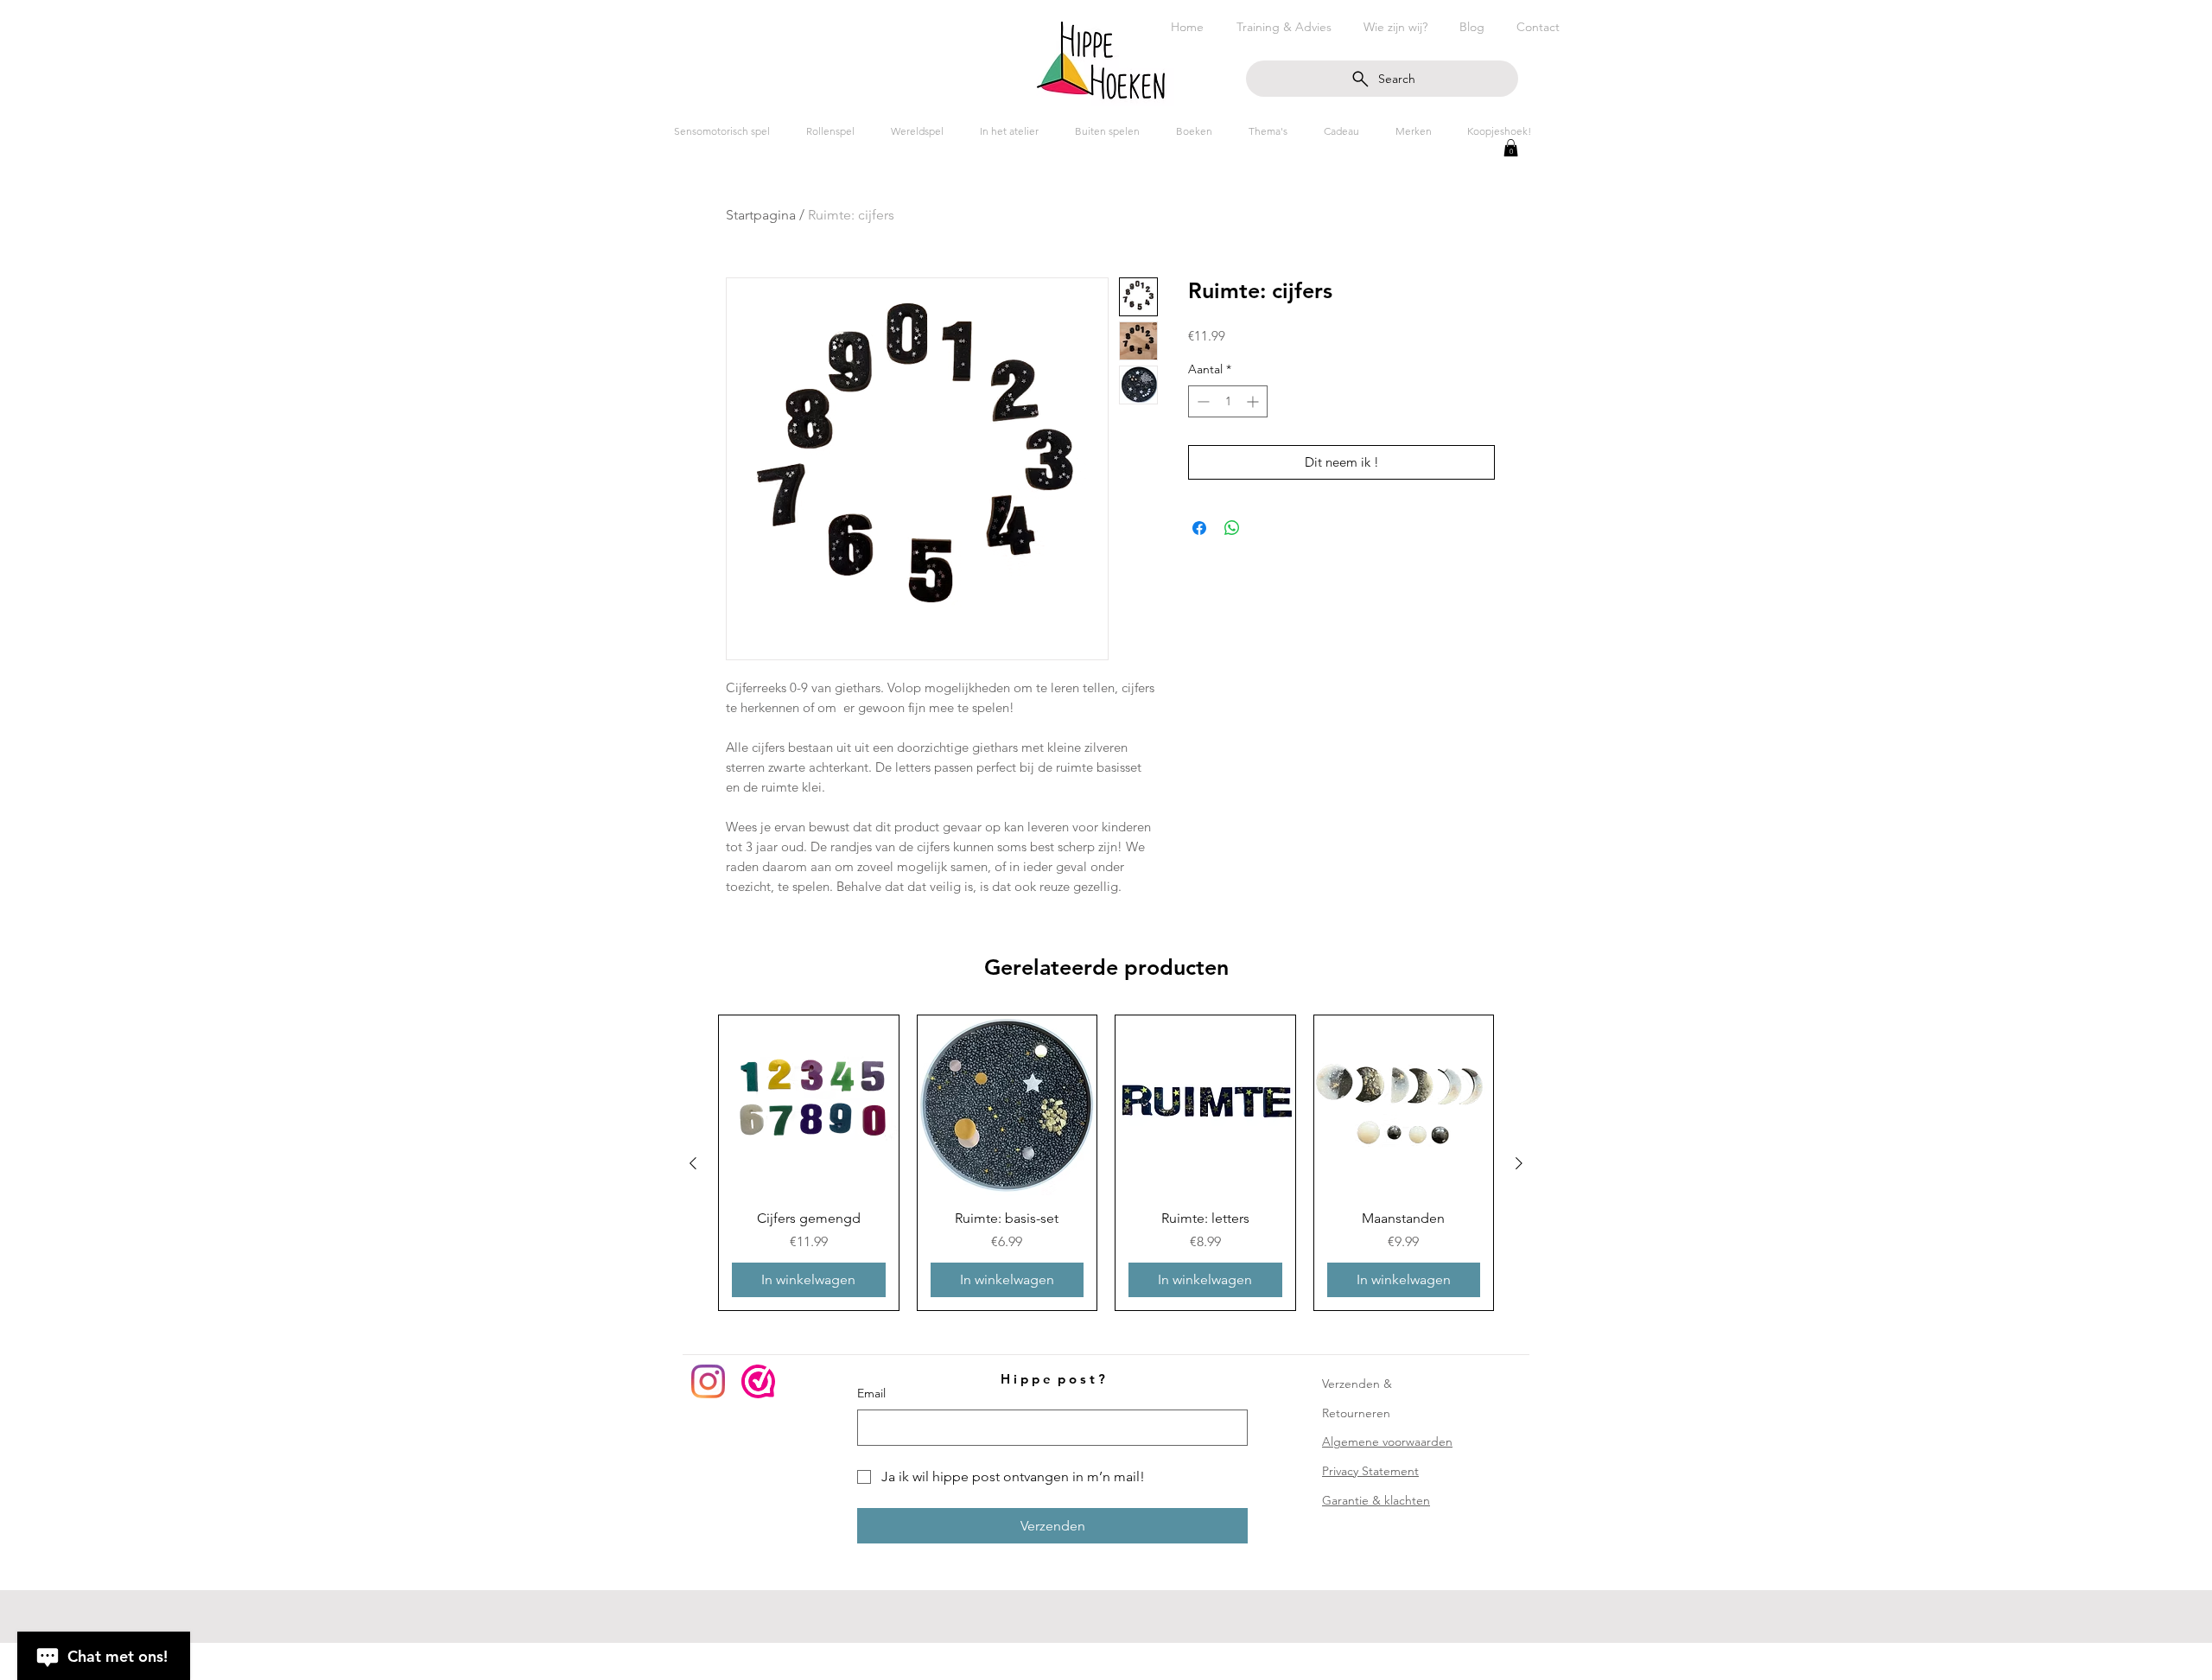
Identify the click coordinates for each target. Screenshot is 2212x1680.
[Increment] (1254, 401)
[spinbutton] (1228, 401)
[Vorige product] (693, 1163)
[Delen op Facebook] (1199, 528)
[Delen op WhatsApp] (1232, 528)
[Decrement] (1201, 401)
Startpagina (761, 215)
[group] (1106, 1163)
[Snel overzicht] (809, 1105)
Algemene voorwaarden (1387, 1441)
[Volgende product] (1519, 1163)
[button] (1511, 148)
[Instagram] (708, 1381)
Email (871, 1393)
